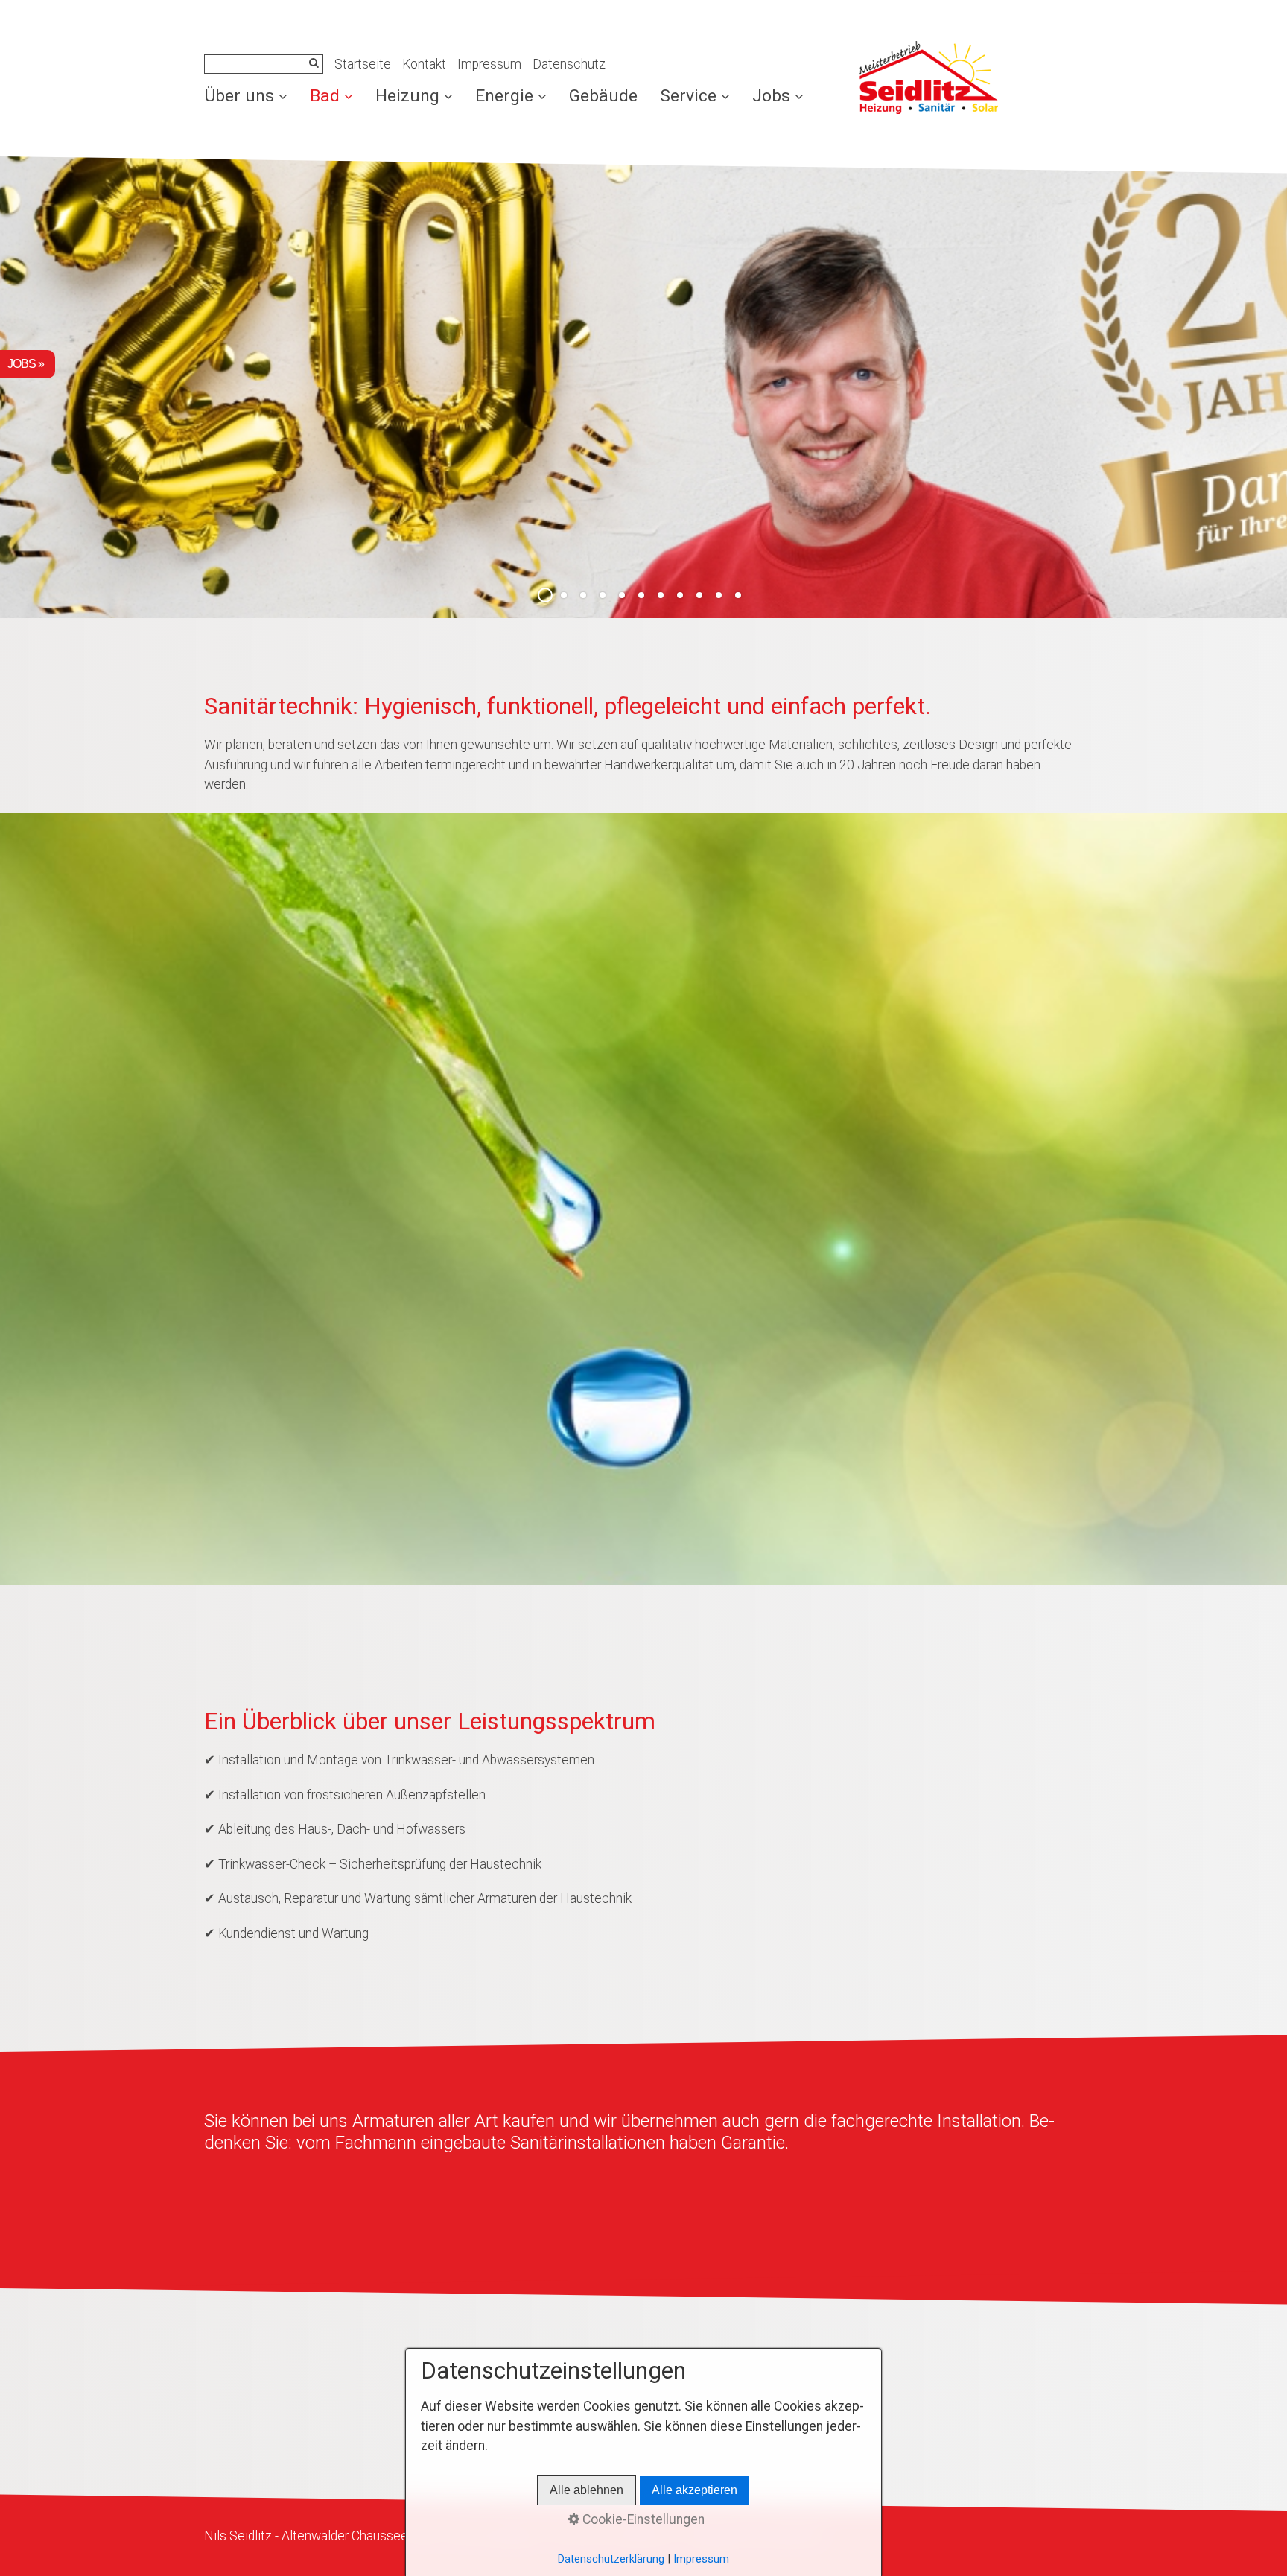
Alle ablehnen (587, 2490)
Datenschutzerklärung (611, 2559)
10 (719, 595)
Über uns (239, 96)
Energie (504, 96)
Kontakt (424, 64)
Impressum (489, 64)
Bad (325, 96)
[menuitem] (251, 96)
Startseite (363, 64)
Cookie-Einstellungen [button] (642, 2519)
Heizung (407, 96)
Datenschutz (569, 64)
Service (688, 96)
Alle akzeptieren (695, 2490)
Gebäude (603, 96)
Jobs (771, 96)
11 (738, 595)
